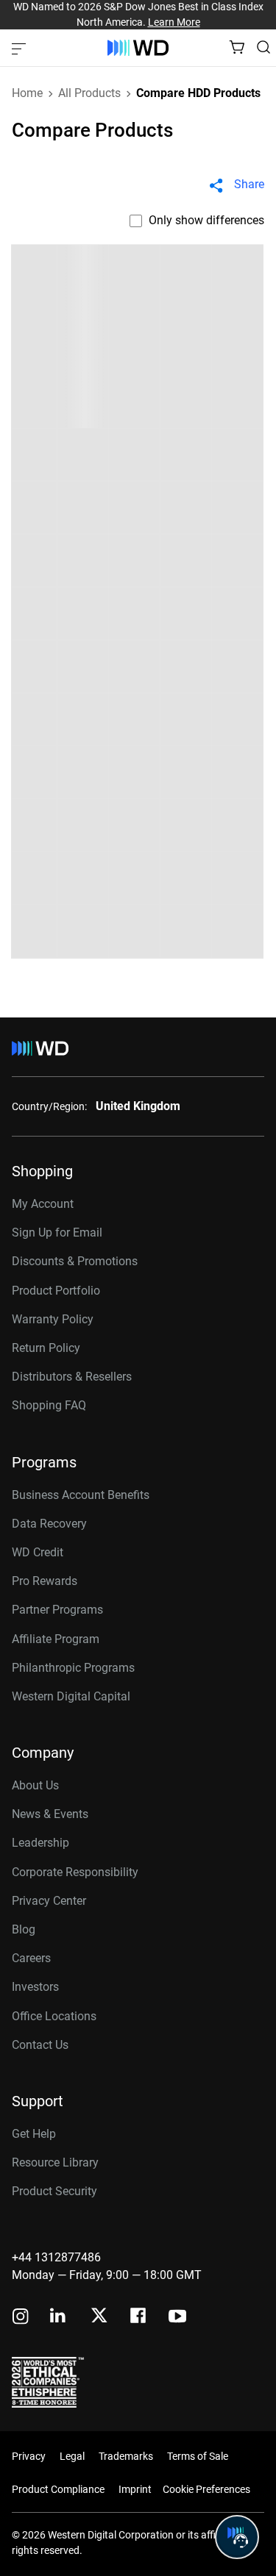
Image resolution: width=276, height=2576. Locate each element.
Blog (24, 1929)
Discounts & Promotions (75, 1261)
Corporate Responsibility (75, 1872)
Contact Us (40, 2045)
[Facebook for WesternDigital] (139, 2318)
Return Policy (46, 1348)
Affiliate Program (56, 1639)
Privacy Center (49, 1901)
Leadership (40, 1843)
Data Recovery (49, 1524)
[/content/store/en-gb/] (138, 48)
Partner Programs (57, 1610)
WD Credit (38, 1552)
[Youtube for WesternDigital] (177, 2318)
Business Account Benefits (81, 1495)
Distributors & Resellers (72, 1377)
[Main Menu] (21, 48)
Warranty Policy (53, 1319)
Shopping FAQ (49, 1405)
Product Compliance (58, 2489)
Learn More (174, 22)
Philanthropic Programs (73, 1668)
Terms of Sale (198, 2456)
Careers (31, 1958)
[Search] (263, 47)
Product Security (54, 2191)
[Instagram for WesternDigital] (21, 2318)
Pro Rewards (45, 1581)
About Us (35, 1785)
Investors (35, 1987)
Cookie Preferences (206, 2489)
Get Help (34, 2134)
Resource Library (55, 2162)
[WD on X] (99, 2316)
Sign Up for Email (57, 1232)
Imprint (135, 2489)
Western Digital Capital (71, 1696)
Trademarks (126, 2456)
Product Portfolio (56, 1291)
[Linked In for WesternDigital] (59, 2318)
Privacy (29, 2456)
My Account (43, 1204)
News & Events (50, 1814)
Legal (72, 2456)
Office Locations (54, 2016)
